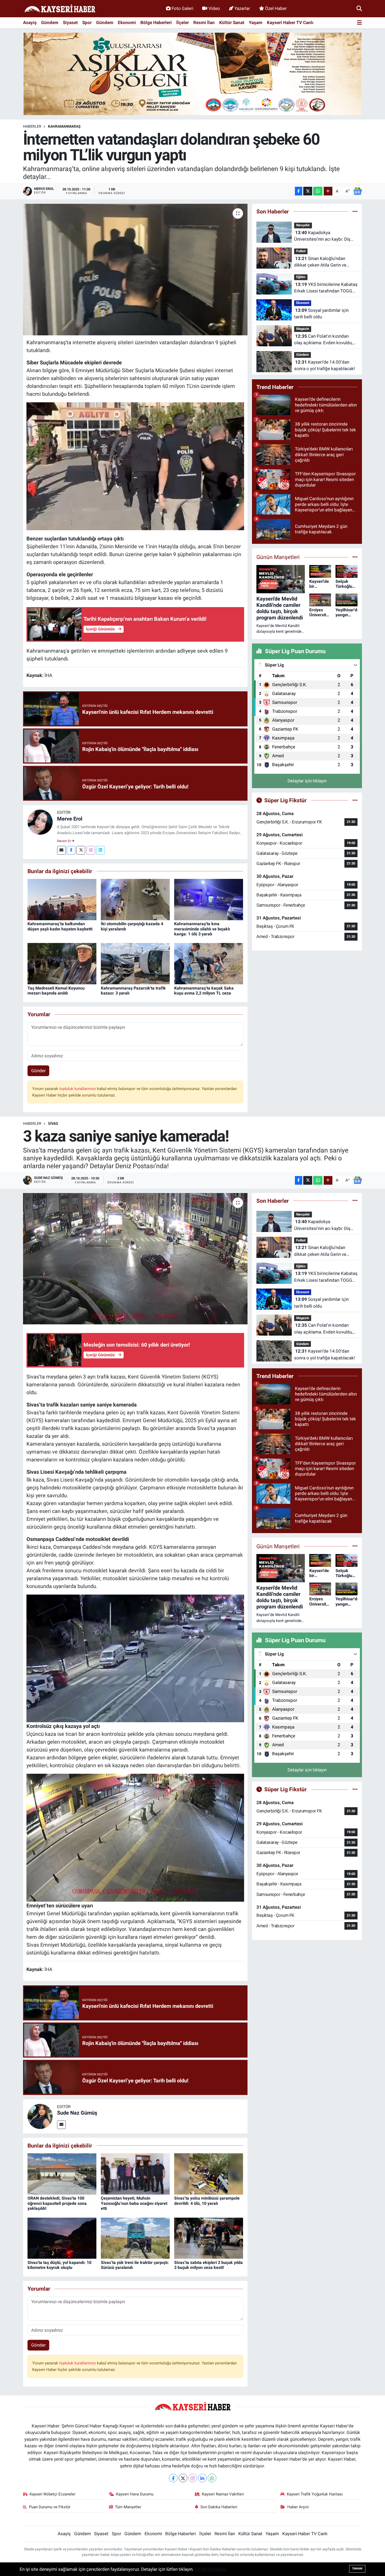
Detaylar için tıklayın (307, 781)
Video (214, 8)
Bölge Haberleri (156, 22)
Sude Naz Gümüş (77, 2113)
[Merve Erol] (40, 822)
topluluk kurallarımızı (78, 1089)
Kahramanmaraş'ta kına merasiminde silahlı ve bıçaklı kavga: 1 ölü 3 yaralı (202, 929)
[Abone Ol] (357, 191)
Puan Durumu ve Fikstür (50, 2507)
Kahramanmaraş (64, 126)
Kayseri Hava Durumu (135, 2494)
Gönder (38, 1071)
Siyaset (70, 22)
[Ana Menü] (359, 23)
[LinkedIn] (202, 2478)
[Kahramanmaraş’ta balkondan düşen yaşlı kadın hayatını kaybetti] (62, 899)
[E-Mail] (61, 850)
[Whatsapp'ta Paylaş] (318, 191)
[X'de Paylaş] (308, 191)
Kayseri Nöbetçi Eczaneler (53, 2494)
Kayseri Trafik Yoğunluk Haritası (315, 2494)
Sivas (53, 1123)
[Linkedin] (100, 850)
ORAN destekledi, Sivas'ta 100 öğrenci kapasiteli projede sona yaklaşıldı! (57, 2203)
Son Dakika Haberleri (219, 2507)
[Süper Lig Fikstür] (355, 800)
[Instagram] (91, 850)
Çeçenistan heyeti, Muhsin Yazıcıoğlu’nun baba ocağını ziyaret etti (134, 2203)
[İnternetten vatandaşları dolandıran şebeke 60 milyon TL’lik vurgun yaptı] (135, 269)
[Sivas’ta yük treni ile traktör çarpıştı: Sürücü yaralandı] (135, 2238)
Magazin (303, 329)
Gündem (50, 22)
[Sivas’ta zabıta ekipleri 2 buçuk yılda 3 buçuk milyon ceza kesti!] (209, 2238)
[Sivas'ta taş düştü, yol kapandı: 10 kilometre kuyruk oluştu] (62, 2238)
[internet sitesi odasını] (135, 466)
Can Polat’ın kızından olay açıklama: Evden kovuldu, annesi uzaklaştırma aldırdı (323, 340)
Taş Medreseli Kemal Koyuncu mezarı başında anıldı (56, 991)
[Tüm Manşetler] (355, 557)
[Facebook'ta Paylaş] (299, 191)
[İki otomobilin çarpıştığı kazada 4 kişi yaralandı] (135, 899)
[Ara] (359, 8)
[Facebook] (71, 850)
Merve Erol (70, 819)
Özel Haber (276, 8)
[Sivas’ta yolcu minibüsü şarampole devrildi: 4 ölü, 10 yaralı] (209, 2174)
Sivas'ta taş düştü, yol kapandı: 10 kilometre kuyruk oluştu (59, 2265)
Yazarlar (242, 8)
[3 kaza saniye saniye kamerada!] (135, 1259)
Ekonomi (127, 22)
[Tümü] (355, 211)
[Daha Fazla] (328, 191)
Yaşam (256, 22)
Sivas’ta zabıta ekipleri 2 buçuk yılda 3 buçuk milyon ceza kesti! (208, 2265)
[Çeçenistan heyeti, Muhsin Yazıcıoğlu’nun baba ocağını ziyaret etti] (135, 2174)
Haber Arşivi (298, 2507)
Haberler (32, 126)
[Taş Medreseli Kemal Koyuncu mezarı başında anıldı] (62, 963)
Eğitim (301, 277)
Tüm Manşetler (128, 2507)
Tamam (357, 2569)
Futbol (301, 251)
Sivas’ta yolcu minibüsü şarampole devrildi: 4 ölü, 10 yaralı (207, 2201)
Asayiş (30, 22)
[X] (183, 2478)
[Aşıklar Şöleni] (192, 74)
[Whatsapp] (212, 2478)
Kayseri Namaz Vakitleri (223, 2494)
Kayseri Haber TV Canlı (290, 22)
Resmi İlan (204, 22)
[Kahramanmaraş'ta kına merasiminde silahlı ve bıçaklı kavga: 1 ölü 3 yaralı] (209, 899)
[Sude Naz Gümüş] (40, 2116)
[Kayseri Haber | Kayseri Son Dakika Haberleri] (60, 9)
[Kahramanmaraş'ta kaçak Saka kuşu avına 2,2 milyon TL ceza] (209, 963)
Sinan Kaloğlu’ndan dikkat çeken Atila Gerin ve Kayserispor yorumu (320, 262)
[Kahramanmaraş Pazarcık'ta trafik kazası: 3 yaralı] (135, 963)
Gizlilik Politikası (211, 2569)
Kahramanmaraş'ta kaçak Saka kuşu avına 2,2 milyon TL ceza (204, 991)
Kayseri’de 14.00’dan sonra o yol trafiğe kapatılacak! (324, 365)
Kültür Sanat (232, 22)
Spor (87, 22)
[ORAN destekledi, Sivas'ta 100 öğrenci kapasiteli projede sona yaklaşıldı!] (62, 2174)
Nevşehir (303, 225)
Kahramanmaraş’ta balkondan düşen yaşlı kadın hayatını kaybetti (60, 926)
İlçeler (183, 22)
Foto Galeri (182, 8)
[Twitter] (81, 850)
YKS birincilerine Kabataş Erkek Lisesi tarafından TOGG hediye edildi (326, 288)
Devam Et (64, 841)
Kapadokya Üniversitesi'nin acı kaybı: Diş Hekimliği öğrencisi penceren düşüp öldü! (323, 236)
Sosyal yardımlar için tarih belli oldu (321, 314)
